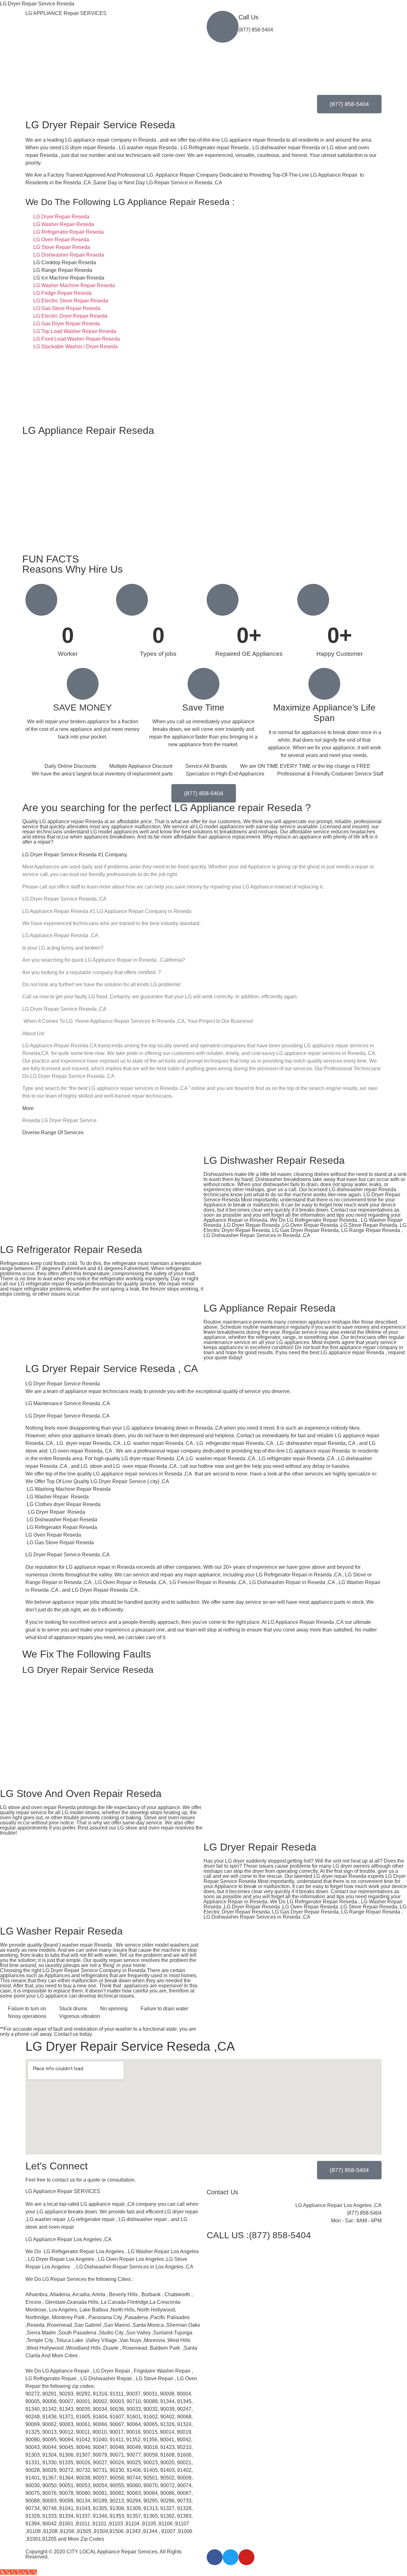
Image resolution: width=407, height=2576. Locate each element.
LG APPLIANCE (66, 13)
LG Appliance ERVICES (63, 2191)
